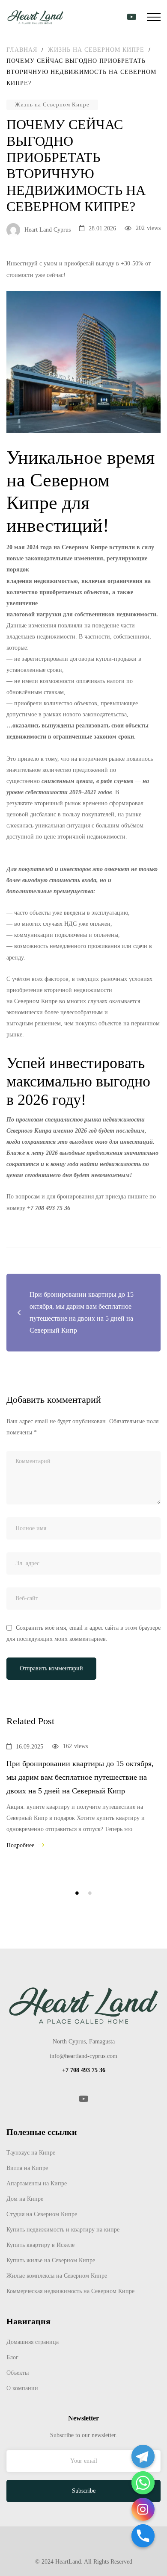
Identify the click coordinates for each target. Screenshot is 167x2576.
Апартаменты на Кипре (37, 2183)
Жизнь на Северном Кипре (52, 105)
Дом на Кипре (25, 2199)
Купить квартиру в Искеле (40, 2245)
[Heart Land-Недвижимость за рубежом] (35, 17)
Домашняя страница (33, 2342)
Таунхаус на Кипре (31, 2153)
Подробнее (21, 1845)
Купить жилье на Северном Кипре (51, 2260)
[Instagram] (143, 2509)
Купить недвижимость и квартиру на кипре (63, 2230)
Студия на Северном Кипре (42, 2214)
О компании (22, 2388)
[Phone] (143, 2536)
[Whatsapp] (143, 2483)
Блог (12, 2357)
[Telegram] (143, 2456)
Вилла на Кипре (27, 2168)
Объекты (18, 2373)
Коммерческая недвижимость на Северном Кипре (70, 2291)
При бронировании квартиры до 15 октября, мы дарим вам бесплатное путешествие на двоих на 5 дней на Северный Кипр (80, 1777)
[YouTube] (84, 2099)
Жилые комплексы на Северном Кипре (57, 2276)
